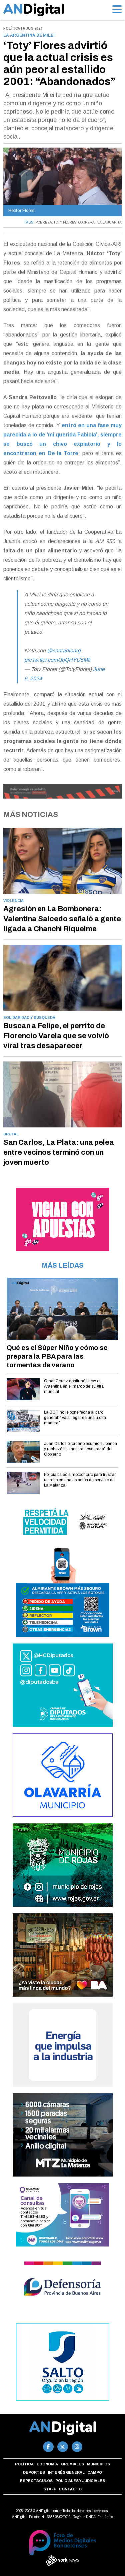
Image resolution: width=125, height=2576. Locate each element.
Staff (50, 2489)
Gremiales (72, 2464)
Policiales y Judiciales (80, 2481)
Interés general (66, 2472)
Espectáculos (36, 2481)
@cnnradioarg (64, 650)
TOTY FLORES (65, 222)
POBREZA (44, 222)
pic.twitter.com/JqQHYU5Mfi (57, 660)
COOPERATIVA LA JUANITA (100, 222)
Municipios (98, 2464)
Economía (47, 2464)
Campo (95, 2472)
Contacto (70, 2489)
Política (24, 2464)
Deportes (34, 2472)
